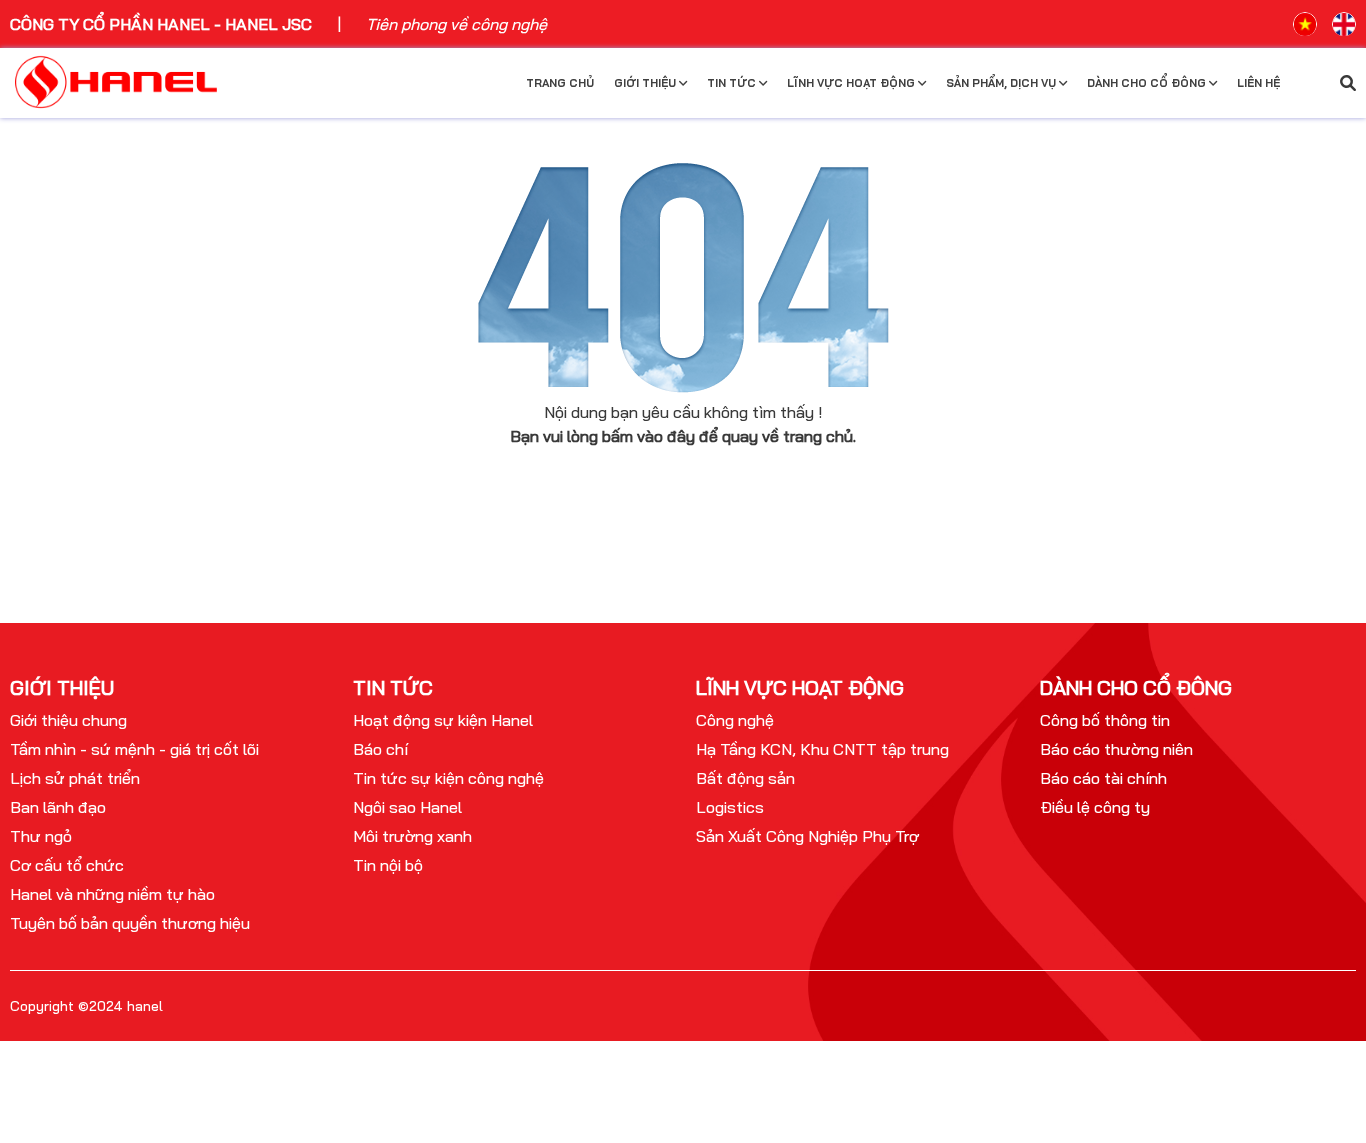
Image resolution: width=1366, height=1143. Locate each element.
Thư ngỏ (41, 836)
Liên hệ (1258, 83)
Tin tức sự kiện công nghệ (448, 778)
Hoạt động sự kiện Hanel (443, 720)
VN (1305, 24)
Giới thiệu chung (68, 720)
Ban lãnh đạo (58, 807)
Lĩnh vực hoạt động (852, 83)
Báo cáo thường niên (1116, 749)
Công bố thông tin (1105, 720)
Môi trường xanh (412, 836)
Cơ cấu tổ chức (67, 865)
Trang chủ (560, 83)
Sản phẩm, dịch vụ (1002, 83)
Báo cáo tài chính (1103, 778)
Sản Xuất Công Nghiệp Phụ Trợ (807, 836)
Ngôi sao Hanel (407, 807)
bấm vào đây (648, 436)
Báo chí (380, 749)
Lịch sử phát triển (75, 778)
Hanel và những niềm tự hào (112, 894)
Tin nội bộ (388, 865)
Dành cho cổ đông (1148, 83)
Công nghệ (735, 720)
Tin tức (733, 83)
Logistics (730, 807)
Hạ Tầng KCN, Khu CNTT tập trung (822, 749)
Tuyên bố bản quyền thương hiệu (130, 923)
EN (1344, 24)
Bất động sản (745, 778)
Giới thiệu (646, 83)
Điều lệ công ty (1095, 807)
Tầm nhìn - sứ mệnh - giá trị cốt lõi (134, 749)
